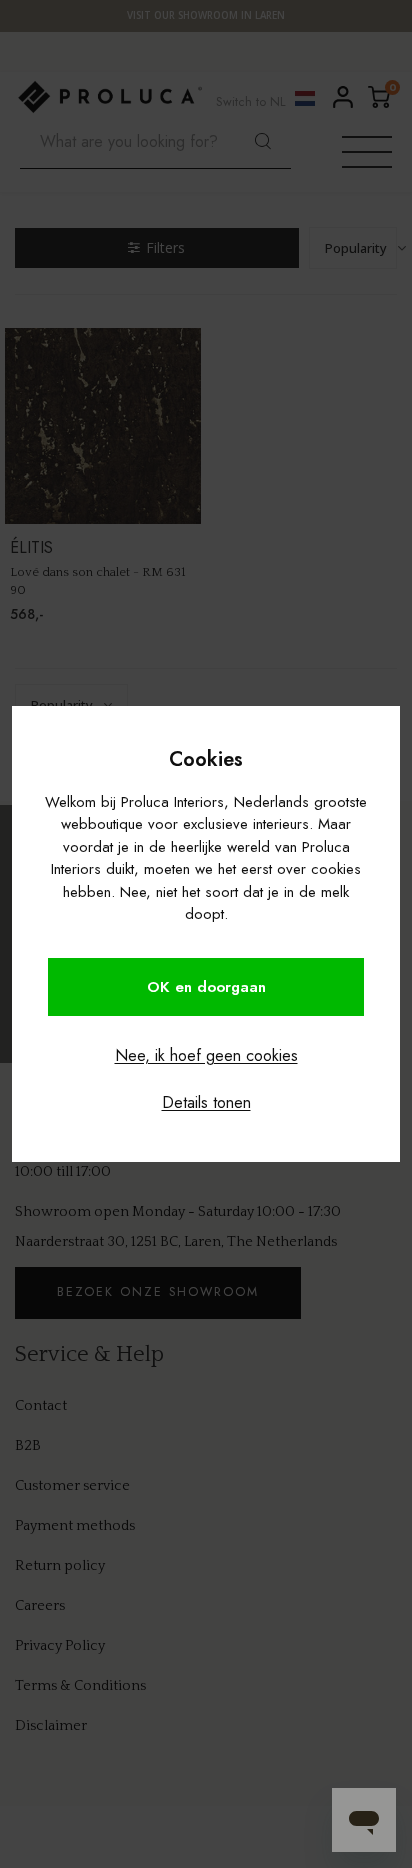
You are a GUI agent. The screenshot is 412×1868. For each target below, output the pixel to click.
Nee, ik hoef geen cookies (206, 1055)
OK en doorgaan (206, 987)
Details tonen (206, 1102)
